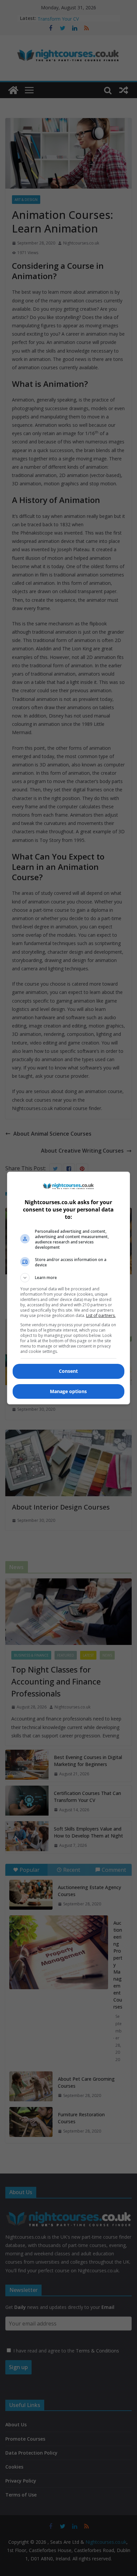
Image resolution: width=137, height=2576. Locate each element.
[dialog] (69, 1288)
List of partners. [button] (101, 1315)
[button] (69, 1278)
